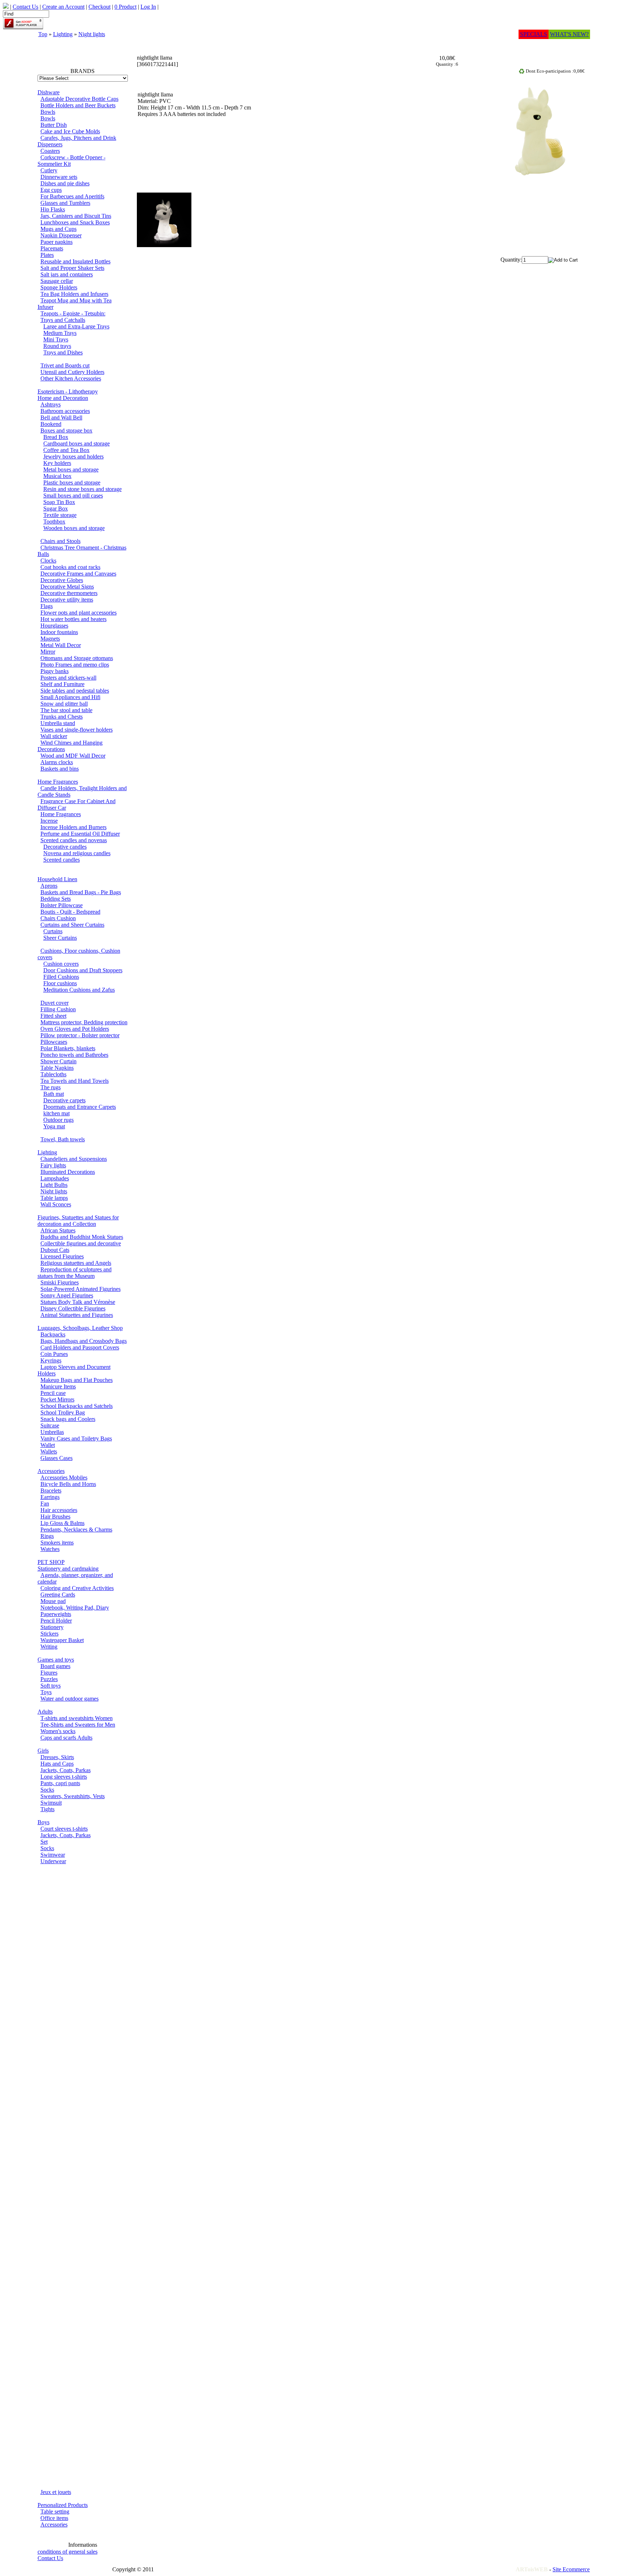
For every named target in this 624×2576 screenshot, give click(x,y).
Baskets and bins (60, 769)
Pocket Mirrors (57, 1399)
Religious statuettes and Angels (76, 1263)
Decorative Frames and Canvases (78, 574)
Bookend (51, 424)
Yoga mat (54, 1126)
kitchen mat (57, 1113)
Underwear (53, 1861)
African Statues (58, 1230)
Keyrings (51, 1360)
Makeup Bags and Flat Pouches (77, 1380)
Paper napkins (57, 242)
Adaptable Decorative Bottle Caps (79, 99)
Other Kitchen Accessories (71, 378)
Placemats (52, 248)
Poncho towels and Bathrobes (74, 1055)
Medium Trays (60, 333)
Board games (55, 1666)
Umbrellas (52, 1432)
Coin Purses (54, 1354)
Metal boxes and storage (71, 469)
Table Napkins (57, 1068)
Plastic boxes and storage (72, 483)
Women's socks (58, 1731)
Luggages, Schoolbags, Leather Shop (80, 1328)
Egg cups (51, 190)
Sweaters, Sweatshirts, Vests (73, 1796)
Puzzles (49, 1679)
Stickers (49, 1634)
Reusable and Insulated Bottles (75, 261)
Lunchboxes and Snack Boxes (75, 222)
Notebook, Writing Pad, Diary (75, 1608)
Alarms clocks (57, 762)
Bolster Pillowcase (62, 905)
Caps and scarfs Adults (66, 1738)
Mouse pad (53, 1601)
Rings (47, 1536)
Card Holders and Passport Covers (80, 1347)
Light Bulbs (54, 1185)
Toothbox (54, 522)
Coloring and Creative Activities (77, 1588)
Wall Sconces (56, 1204)
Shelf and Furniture (62, 684)
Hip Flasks (53, 209)
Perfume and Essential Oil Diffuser (80, 834)
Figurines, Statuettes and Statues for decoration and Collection (78, 1221)
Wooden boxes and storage (74, 528)
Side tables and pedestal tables (75, 691)
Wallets (49, 1451)
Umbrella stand (58, 723)
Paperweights (56, 1614)
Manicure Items (58, 1386)
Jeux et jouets (56, 2492)
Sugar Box (56, 509)
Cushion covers (61, 964)
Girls (43, 1751)
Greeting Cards (58, 1595)
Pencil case (53, 1393)
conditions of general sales (68, 2552)
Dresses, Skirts (57, 1757)
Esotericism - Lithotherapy (68, 391)
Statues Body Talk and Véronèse (78, 1302)
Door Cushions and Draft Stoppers (83, 970)
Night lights (92, 34)
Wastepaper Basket (62, 1640)
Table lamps (54, 1198)
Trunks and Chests (62, 717)
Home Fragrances (58, 782)
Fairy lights (53, 1165)
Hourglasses (54, 626)
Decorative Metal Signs (67, 587)
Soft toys (51, 1686)
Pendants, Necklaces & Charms (76, 1530)
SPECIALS (534, 34)
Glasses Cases (57, 1458)
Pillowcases (54, 1042)
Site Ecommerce (571, 2569)
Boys (44, 1822)
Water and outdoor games (70, 1699)
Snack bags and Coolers (68, 1419)
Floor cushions (60, 983)
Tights (47, 1809)
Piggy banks (55, 671)
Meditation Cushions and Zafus (79, 990)
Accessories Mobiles (64, 1477)
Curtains (53, 931)
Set (44, 1842)
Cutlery (49, 170)
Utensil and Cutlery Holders (72, 372)
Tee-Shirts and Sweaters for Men (78, 1725)
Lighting (63, 34)
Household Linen (57, 879)
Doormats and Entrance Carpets (80, 1107)
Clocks (48, 561)
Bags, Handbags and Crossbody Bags (84, 1341)
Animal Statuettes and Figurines (77, 1315)
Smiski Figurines (60, 1282)
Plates (47, 255)
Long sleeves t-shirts (64, 1777)
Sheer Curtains (60, 938)
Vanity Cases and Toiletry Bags (76, 1438)
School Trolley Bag (63, 1412)
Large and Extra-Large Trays (76, 326)
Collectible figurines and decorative (81, 1243)
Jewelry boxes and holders (73, 456)
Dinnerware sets (59, 177)
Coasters (50, 151)
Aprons (49, 886)
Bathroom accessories (65, 411)
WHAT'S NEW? (569, 34)
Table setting (55, 2512)
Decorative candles (65, 847)
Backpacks (53, 1334)
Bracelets (51, 1491)
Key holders (57, 463)
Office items (54, 2518)
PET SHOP (51, 1562)
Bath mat (54, 1094)
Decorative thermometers (69, 593)
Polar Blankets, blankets (68, 1048)
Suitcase (50, 1425)
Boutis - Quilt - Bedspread (70, 912)
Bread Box (56, 437)
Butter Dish (54, 125)
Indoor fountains (59, 632)
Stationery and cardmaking (68, 1569)
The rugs (51, 1087)
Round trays (57, 346)
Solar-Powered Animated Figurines (81, 1289)
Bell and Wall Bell (61, 417)
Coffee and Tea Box (66, 450)
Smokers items (57, 1543)
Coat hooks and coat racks (70, 567)
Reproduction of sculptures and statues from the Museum (75, 1273)
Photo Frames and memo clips (75, 665)
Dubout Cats (55, 1250)
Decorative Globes (62, 580)
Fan (45, 1504)
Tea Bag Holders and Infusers (74, 294)
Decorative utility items (67, 600)
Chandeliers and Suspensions (74, 1159)
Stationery (52, 1627)
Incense (49, 821)
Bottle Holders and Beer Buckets (78, 105)
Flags (47, 606)
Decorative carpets (64, 1100)
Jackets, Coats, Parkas (66, 1770)
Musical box (57, 476)
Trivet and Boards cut (65, 365)
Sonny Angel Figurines (67, 1295)
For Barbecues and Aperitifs (72, 196)
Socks (47, 1790)
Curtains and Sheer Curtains (72, 925)
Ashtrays (51, 404)
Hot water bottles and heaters (73, 619)
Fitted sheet (53, 1016)
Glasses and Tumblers (65, 203)
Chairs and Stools (60, 541)
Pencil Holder (56, 1621)
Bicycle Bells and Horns (68, 1484)
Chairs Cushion (58, 918)
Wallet (48, 1445)
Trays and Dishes (63, 352)
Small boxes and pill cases (73, 496)
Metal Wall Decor (61, 645)
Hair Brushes (55, 1517)
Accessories (51, 1471)
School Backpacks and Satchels (77, 1406)
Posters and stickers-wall (68, 678)
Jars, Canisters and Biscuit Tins (76, 216)
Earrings (50, 1497)
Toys (46, 1692)
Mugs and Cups (58, 229)
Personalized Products (63, 2505)
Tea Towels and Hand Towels (75, 1081)
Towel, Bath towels (63, 1139)
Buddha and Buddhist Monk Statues (82, 1237)
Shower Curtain (58, 1061)
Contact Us (50, 2558)
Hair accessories (59, 1510)
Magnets (50, 639)
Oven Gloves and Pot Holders (75, 1029)
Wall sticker (54, 736)
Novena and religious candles (77, 853)
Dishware (49, 92)
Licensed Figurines (62, 1256)
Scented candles (62, 860)
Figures (49, 1673)
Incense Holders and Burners (73, 827)
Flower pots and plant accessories (79, 613)
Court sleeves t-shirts (64, 1829)
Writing (49, 1647)
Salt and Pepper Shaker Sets (72, 268)
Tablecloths (53, 1074)
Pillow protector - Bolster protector (80, 1035)
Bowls (48, 112)
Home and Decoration (63, 398)
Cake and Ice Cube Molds (70, 131)
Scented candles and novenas (74, 840)
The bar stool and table (66, 710)
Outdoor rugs (58, 1120)
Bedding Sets (56, 899)
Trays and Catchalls (63, 320)
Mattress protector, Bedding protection (84, 1022)
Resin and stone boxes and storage (83, 489)
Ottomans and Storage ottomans (77, 658)
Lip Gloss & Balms (62, 1523)
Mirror (48, 652)
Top (43, 34)
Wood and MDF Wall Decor (73, 756)
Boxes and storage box (66, 430)
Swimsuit (51, 1803)
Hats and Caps (57, 1764)
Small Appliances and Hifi (70, 697)
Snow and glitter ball (64, 704)
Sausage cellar (57, 281)
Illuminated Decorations (68, 1172)
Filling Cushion (58, 1009)
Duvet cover (55, 1003)
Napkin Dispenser (61, 235)
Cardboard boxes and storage (77, 443)
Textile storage (60, 515)
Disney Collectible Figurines (73, 1308)
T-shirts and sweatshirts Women (77, 1718)
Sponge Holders (59, 287)
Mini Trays (56, 339)
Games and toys (56, 1660)
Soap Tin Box (59, 502)
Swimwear (53, 1855)
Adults (45, 1712)
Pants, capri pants (60, 1783)
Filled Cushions (61, 977)
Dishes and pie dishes (65, 183)
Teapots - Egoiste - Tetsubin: (73, 313)
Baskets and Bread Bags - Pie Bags (81, 892)
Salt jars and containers (67, 274)
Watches (50, 1549)
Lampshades (55, 1178)
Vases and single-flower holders (77, 730)
